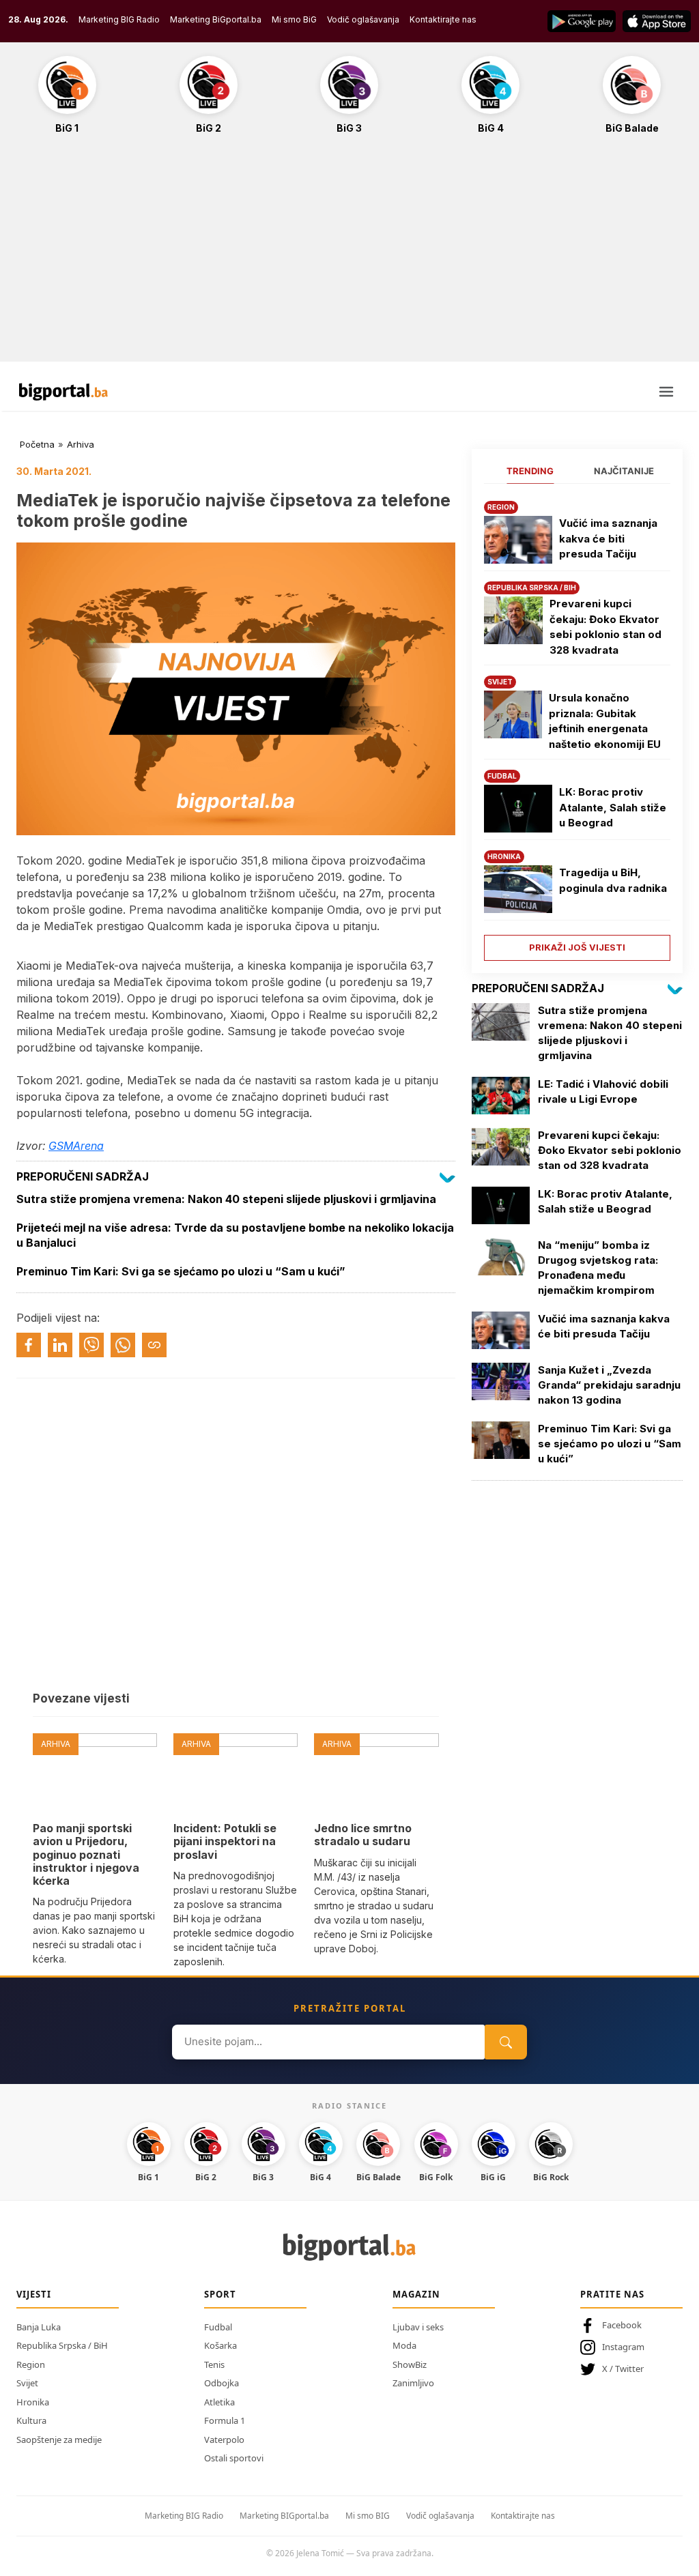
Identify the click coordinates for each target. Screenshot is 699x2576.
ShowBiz (410, 2364)
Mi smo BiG (294, 19)
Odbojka (222, 2383)
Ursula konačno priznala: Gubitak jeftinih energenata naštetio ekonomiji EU (605, 721)
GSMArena (76, 1146)
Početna (37, 444)
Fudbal (218, 2327)
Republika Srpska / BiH (62, 2345)
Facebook (622, 2325)
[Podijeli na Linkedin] (60, 1345)
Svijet (27, 2383)
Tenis (214, 2364)
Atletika (219, 2402)
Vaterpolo (224, 2440)
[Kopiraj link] (154, 1345)
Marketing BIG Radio (119, 19)
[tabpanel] (577, 726)
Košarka (220, 2345)
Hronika (33, 2402)
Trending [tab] (530, 471)
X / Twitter (623, 2369)
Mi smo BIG (368, 2516)
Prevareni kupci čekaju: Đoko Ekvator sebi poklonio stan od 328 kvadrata (605, 627)
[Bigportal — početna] (63, 392)
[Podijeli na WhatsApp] (123, 1345)
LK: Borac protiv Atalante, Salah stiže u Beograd (613, 807)
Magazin (416, 2294)
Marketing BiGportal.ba (216, 19)
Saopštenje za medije (59, 2440)
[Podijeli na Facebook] (29, 1345)
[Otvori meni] (666, 392)
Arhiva (81, 444)
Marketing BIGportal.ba (284, 2516)
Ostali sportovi (234, 2458)
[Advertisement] (349, 255)
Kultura (31, 2420)
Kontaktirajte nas (443, 19)
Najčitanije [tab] (624, 471)
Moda (404, 2345)
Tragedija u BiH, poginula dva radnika (613, 880)
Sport (220, 2294)
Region (31, 2364)
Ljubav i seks (418, 2327)
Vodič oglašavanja (363, 19)
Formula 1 (225, 2420)
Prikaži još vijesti (577, 947)
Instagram (623, 2347)
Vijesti (34, 2294)
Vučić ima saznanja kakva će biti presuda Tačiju (608, 538)
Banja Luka (39, 2327)
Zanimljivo (413, 2383)
